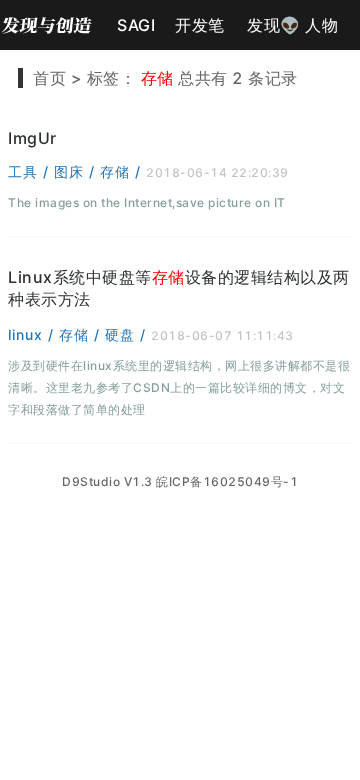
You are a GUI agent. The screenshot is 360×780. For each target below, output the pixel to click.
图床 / (77, 171)
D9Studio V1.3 (107, 481)
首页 (49, 78)
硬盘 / (128, 334)
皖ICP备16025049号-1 (227, 481)
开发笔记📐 (200, 32)
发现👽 (274, 25)
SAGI (136, 25)
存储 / (123, 171)
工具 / (31, 171)
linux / (33, 334)
